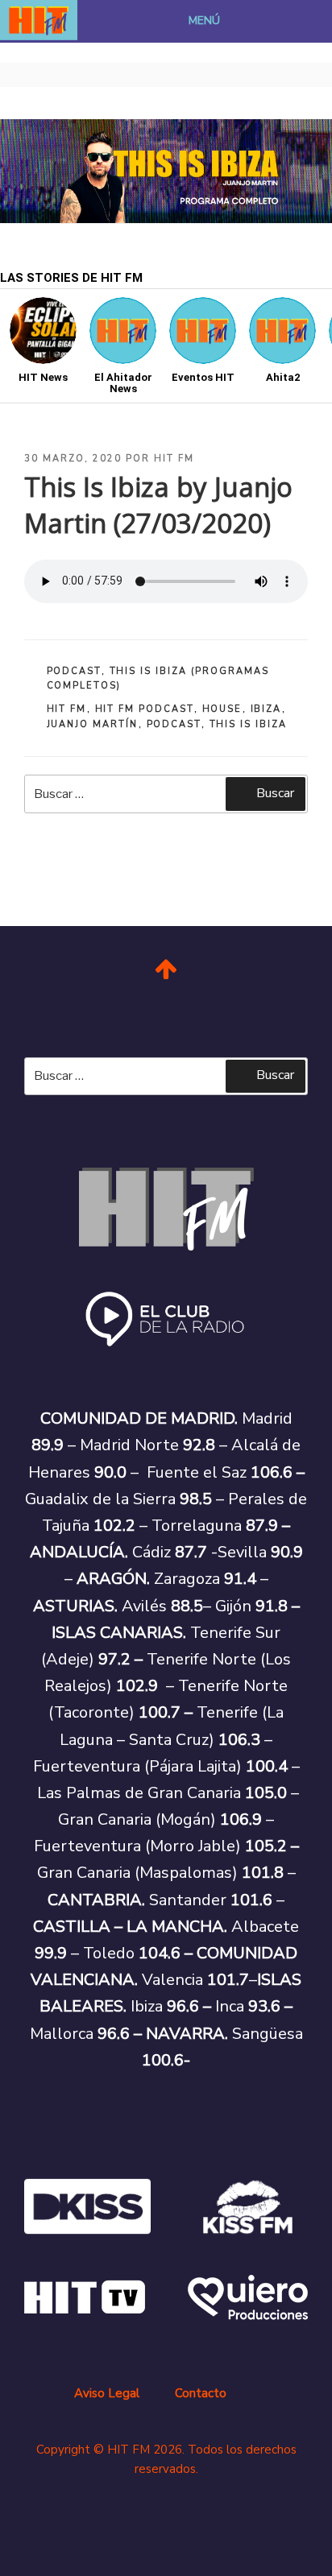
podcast (174, 724)
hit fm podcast (145, 709)
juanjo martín (93, 724)
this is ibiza (249, 724)
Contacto (201, 2393)
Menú (204, 21)
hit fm (67, 709)
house (222, 709)
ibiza (266, 709)
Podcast (74, 671)
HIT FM (174, 459)
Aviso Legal (107, 2393)
